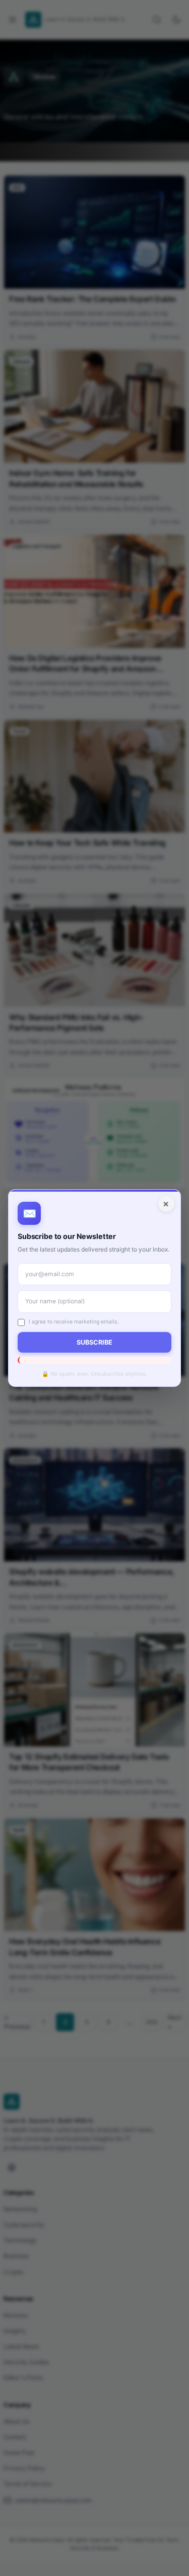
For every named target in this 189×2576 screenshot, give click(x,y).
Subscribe (94, 1342)
